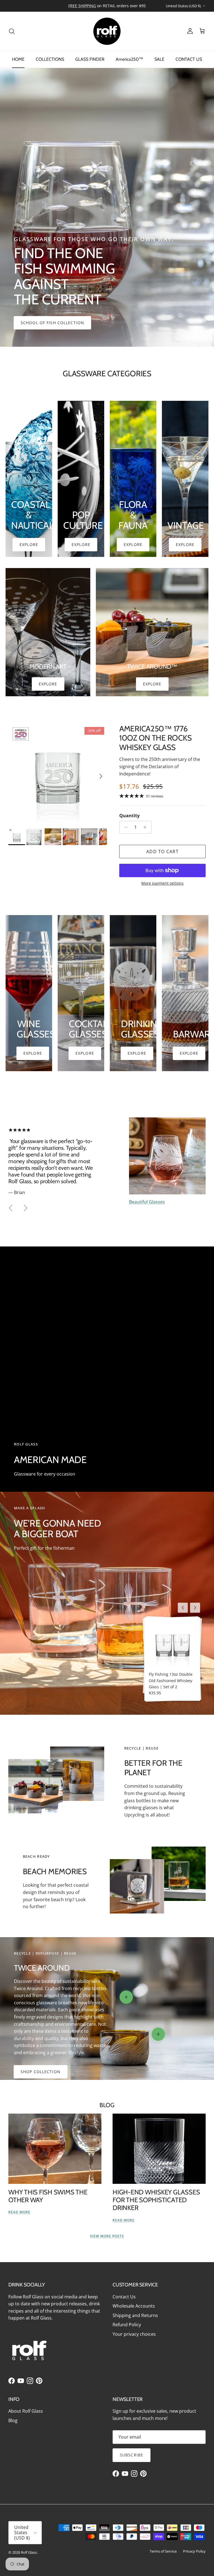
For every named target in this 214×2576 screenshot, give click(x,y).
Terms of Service (163, 2551)
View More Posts (107, 2236)
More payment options (162, 883)
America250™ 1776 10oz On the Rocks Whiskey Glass (155, 738)
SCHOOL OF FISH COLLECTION (52, 323)
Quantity (129, 816)
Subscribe (132, 2455)
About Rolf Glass (26, 2411)
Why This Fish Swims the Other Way (48, 2196)
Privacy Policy (194, 2551)
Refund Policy (127, 2325)
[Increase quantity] (146, 827)
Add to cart (162, 852)
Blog (107, 2105)
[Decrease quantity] (124, 827)
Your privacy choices (134, 2334)
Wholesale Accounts (134, 2306)
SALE (159, 59)
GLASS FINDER (90, 59)
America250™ (129, 59)
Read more (19, 2212)
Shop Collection (41, 2072)
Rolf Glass (29, 2552)
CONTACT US (189, 59)
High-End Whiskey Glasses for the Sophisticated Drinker (156, 2200)
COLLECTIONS (50, 59)
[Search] (12, 31)
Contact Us (124, 2297)
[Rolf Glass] (107, 31)
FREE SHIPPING (82, 6)
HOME (18, 59)
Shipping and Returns (135, 2315)
